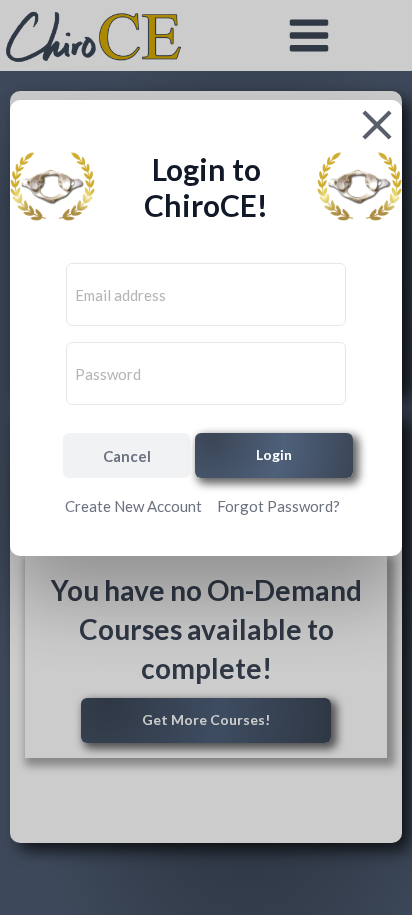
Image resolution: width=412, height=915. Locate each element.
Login (274, 454)
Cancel (127, 456)
